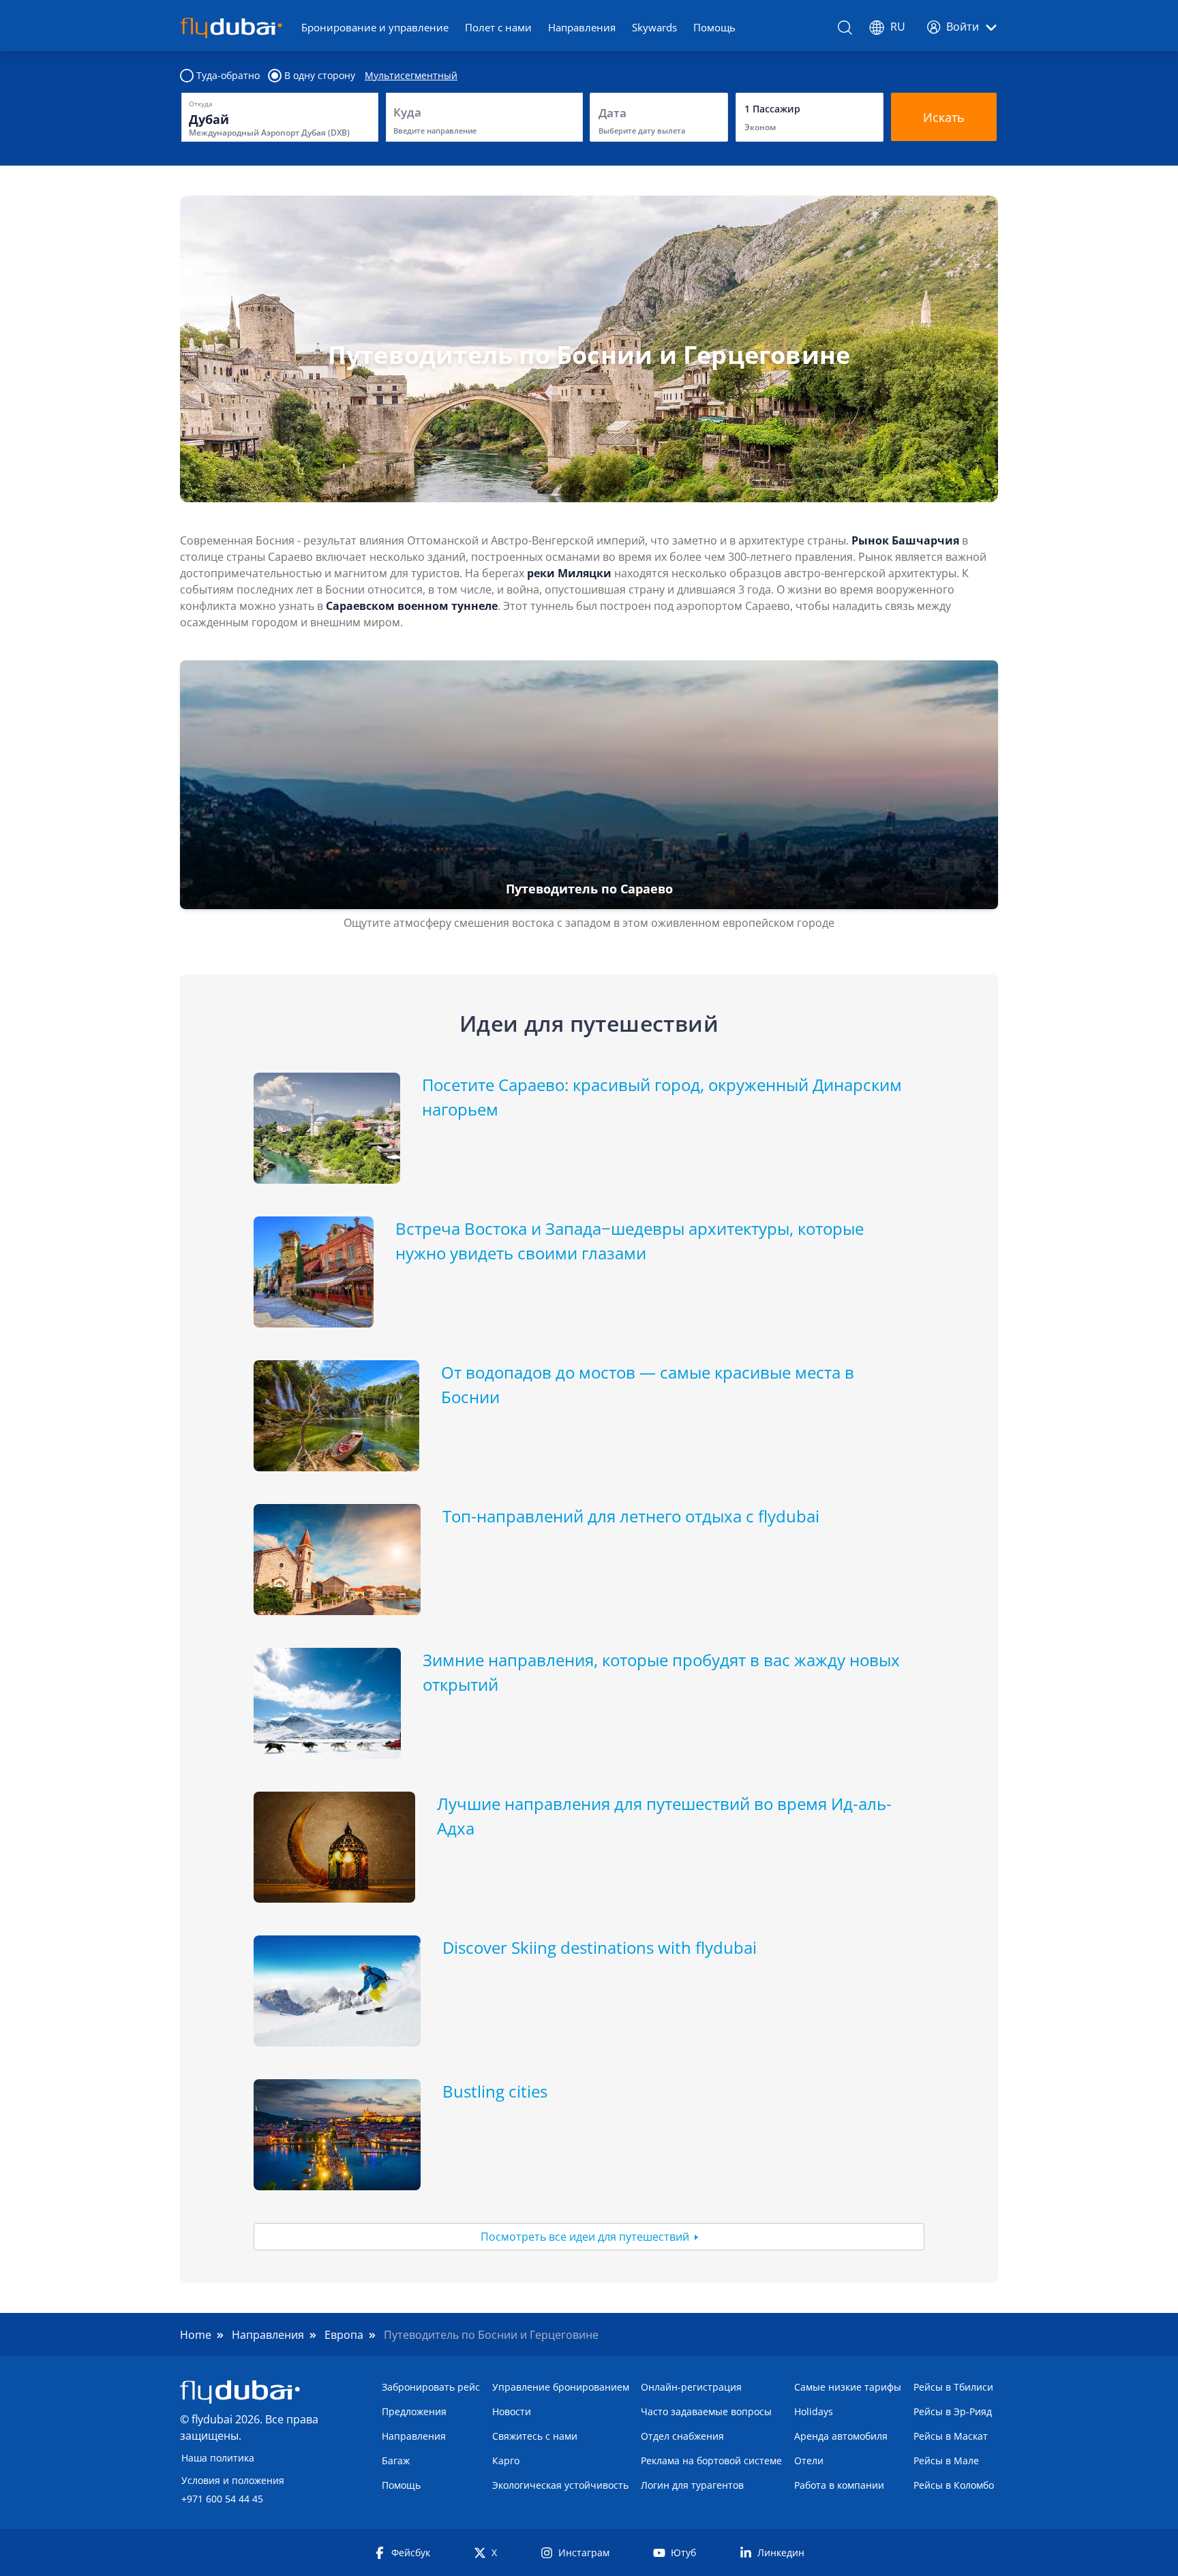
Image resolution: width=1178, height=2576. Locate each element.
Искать (944, 117)
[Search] (846, 28)
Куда (407, 112)
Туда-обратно (228, 76)
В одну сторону (320, 76)
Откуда (201, 104)
